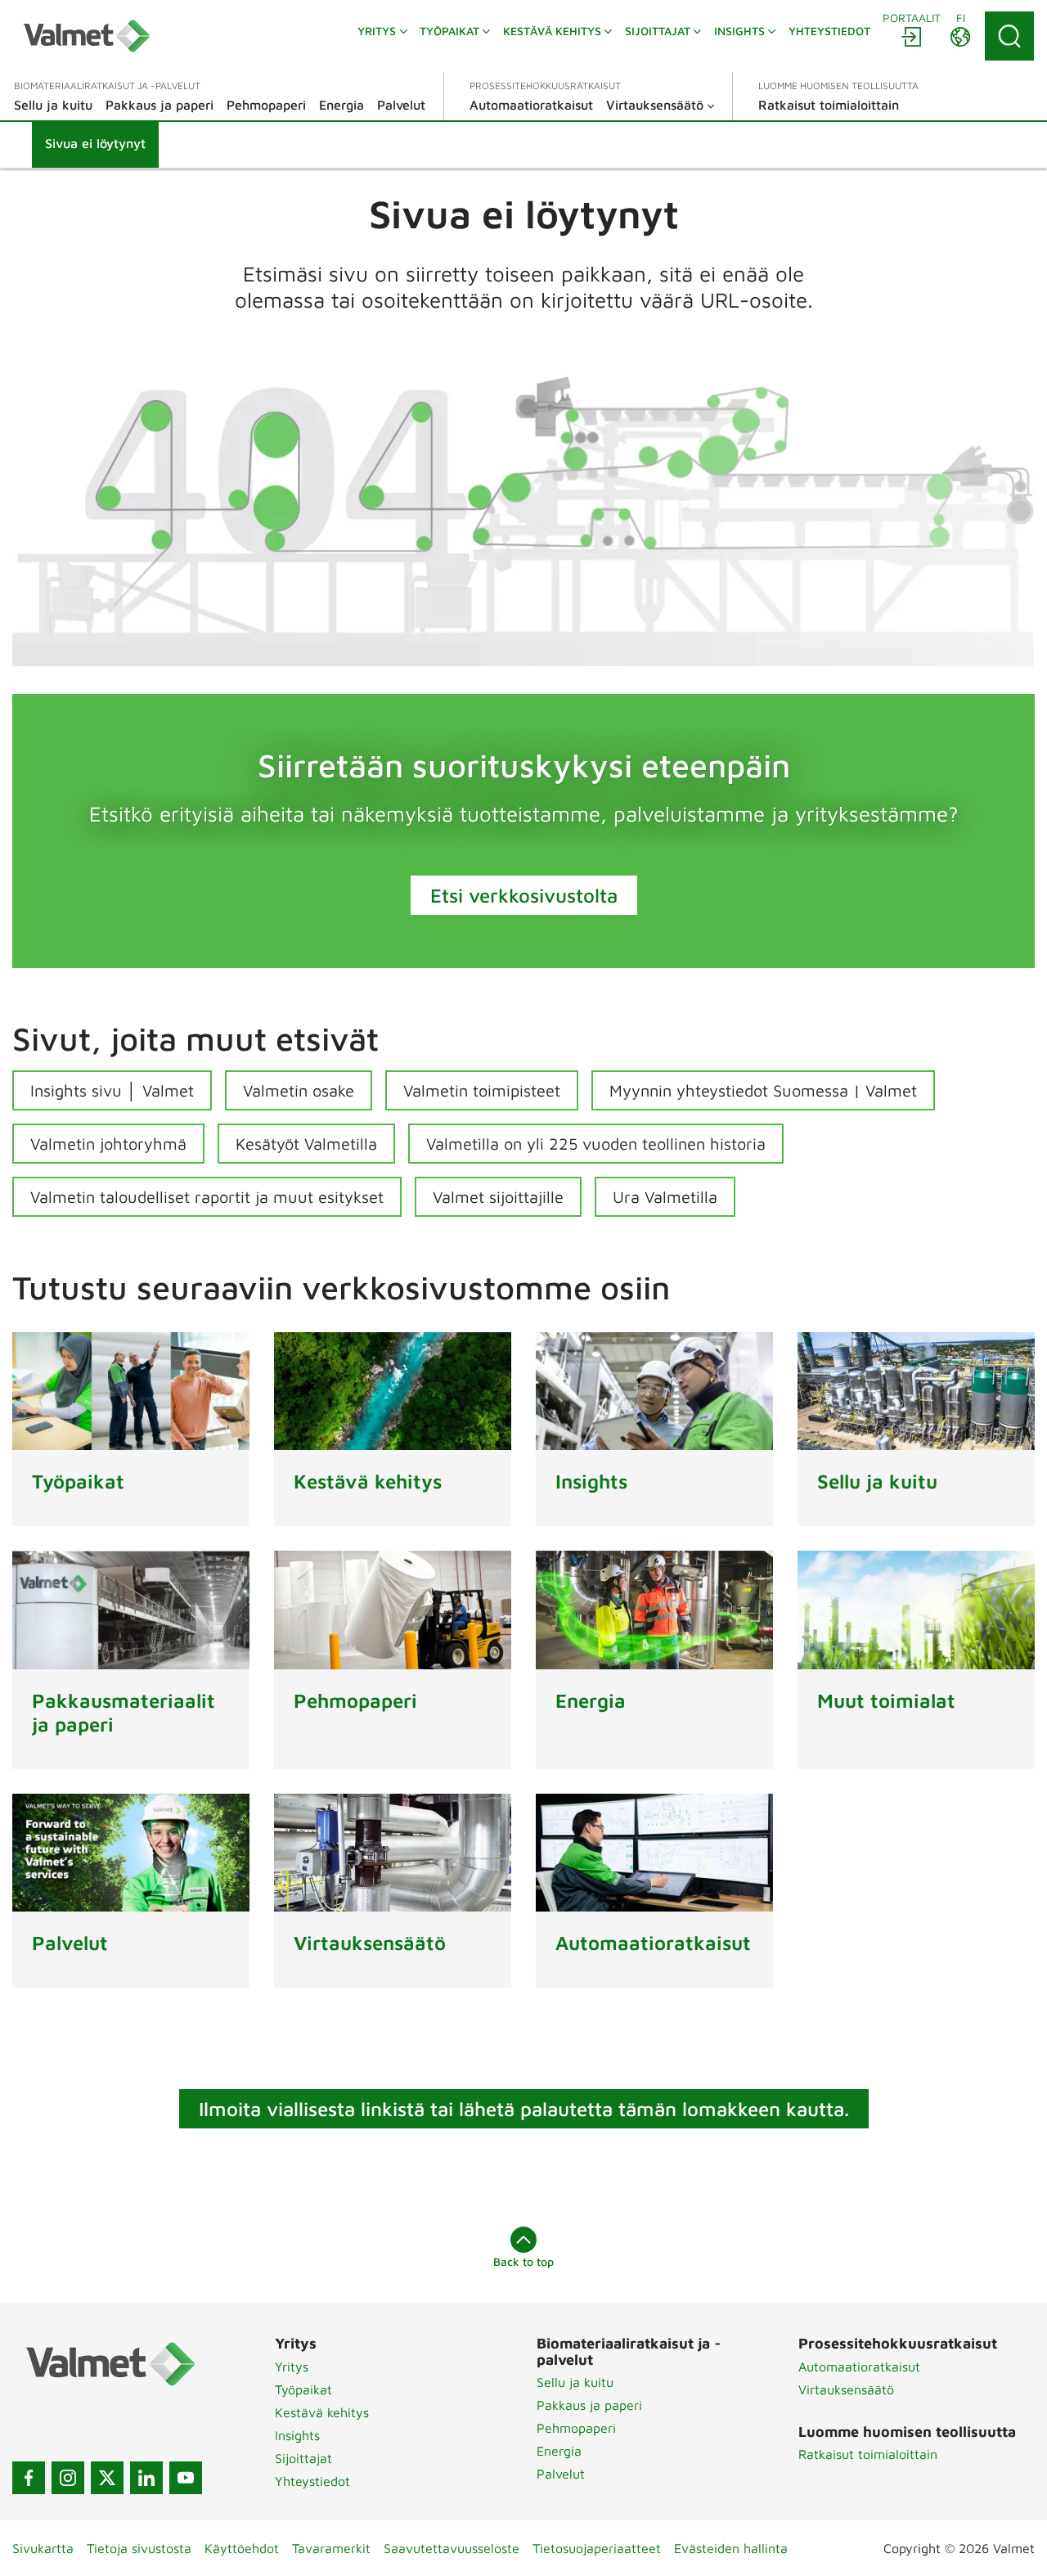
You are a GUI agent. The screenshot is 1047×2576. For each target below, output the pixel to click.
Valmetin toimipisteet (482, 1090)
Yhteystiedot (312, 2481)
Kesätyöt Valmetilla (306, 1144)
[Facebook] (29, 2478)
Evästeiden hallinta (731, 2548)
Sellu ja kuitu (575, 2382)
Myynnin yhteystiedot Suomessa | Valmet (763, 1090)
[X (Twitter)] (107, 2478)
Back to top (523, 2261)
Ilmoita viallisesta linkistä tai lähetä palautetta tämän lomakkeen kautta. (524, 2109)
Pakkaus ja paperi (589, 2405)
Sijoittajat (303, 2458)
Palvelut (561, 2474)
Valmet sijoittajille (498, 1197)
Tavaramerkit (331, 2548)
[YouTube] (186, 2478)
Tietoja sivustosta (139, 2548)
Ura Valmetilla (665, 1197)
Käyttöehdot (242, 2548)
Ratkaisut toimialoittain (868, 2454)
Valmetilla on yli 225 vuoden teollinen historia (596, 1144)
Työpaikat (303, 2389)
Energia (559, 2451)
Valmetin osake (299, 1090)
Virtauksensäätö (846, 2389)
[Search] (1009, 36)
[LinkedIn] (146, 2478)
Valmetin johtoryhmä (108, 1144)
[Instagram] (68, 2478)
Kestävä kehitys (322, 2412)
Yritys (292, 2367)
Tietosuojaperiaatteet (597, 2548)
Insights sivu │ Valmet (112, 1090)
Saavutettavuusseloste (452, 2548)
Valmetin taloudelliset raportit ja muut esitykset (207, 1197)
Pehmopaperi (576, 2428)
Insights (297, 2435)
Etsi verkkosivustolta (524, 895)
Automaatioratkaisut (859, 2367)
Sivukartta (43, 2548)
